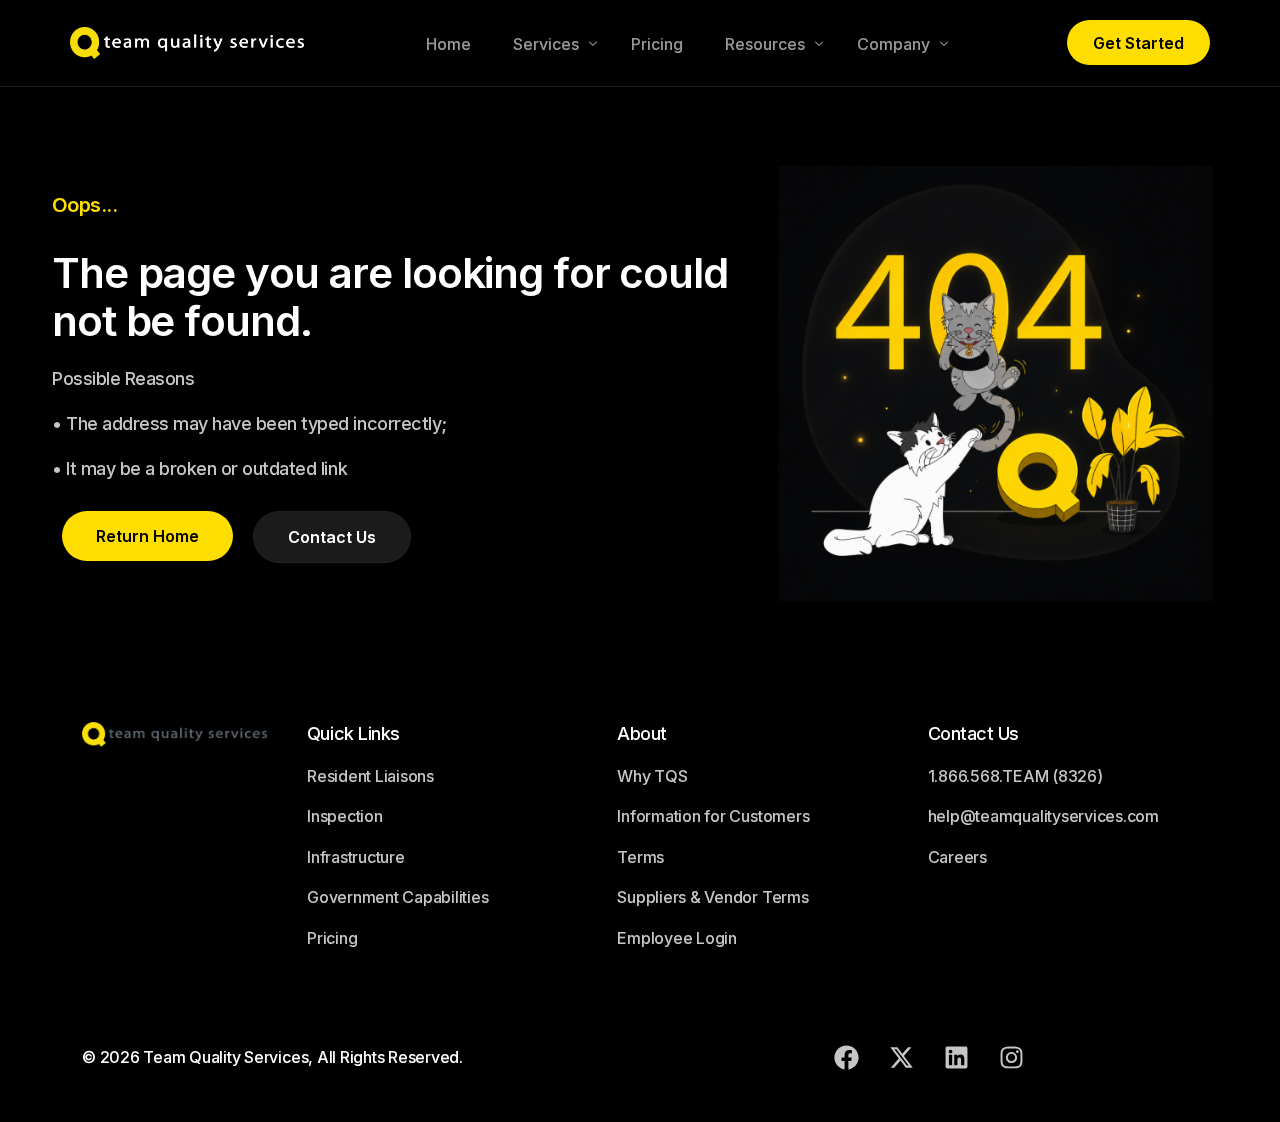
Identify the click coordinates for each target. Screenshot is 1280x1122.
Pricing (332, 938)
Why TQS (652, 776)
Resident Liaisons (370, 776)
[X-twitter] (902, 1057)
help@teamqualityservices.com (1043, 816)
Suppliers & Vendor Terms (712, 897)
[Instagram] (1012, 1057)
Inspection (345, 816)
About (642, 733)
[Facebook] (847, 1057)
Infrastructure (356, 857)
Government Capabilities (397, 897)
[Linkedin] (957, 1057)
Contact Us (973, 733)
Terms (640, 857)
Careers (957, 857)
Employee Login (677, 938)
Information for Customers (713, 816)
